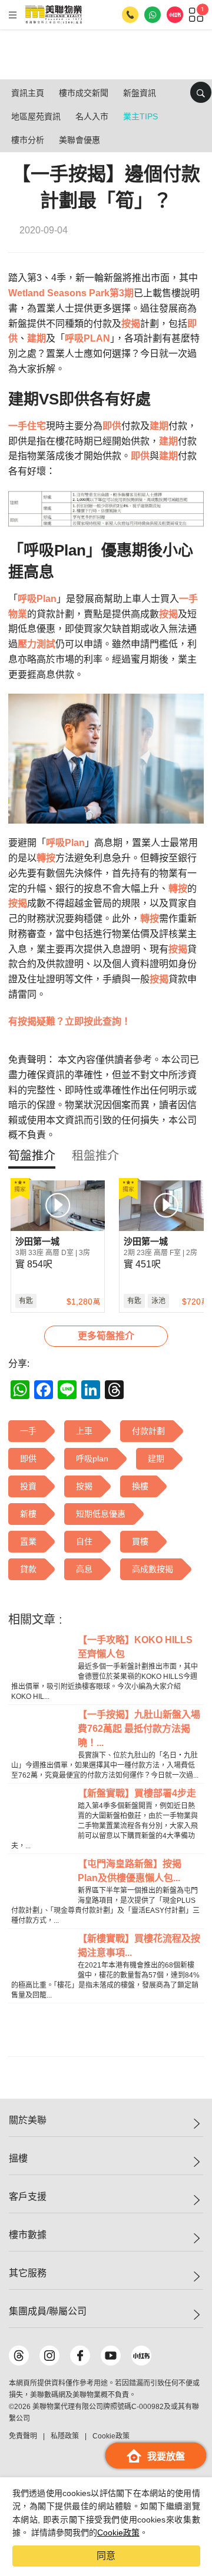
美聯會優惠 (79, 140)
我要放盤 (166, 2456)
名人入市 (92, 116)
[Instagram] (49, 2356)
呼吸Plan (37, 599)
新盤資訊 (140, 93)
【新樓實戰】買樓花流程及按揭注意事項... (139, 1946)
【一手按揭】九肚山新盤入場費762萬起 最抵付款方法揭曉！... (139, 1729)
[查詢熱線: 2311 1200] (130, 15)
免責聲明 (23, 2436)
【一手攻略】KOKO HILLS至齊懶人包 (135, 1647)
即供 (112, 426)
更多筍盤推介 (106, 1336)
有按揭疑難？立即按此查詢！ (69, 1021)
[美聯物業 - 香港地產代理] (54, 15)
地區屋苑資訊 (36, 116)
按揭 (131, 324)
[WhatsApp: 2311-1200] (153, 15)
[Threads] (19, 2356)
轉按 (46, 858)
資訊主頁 (28, 93)
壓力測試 (37, 644)
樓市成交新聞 (84, 93)
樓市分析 (28, 140)
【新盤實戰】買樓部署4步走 (137, 1793)
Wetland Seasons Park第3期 (71, 293)
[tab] (32, 1156)
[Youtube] (111, 2356)
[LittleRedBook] (141, 2356)
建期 (37, 338)
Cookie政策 (118, 2532)
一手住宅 (27, 426)
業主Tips (140, 116)
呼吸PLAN (87, 338)
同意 (106, 2556)
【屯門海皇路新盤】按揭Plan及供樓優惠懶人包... (130, 1871)
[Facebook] (80, 2356)
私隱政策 (65, 2436)
